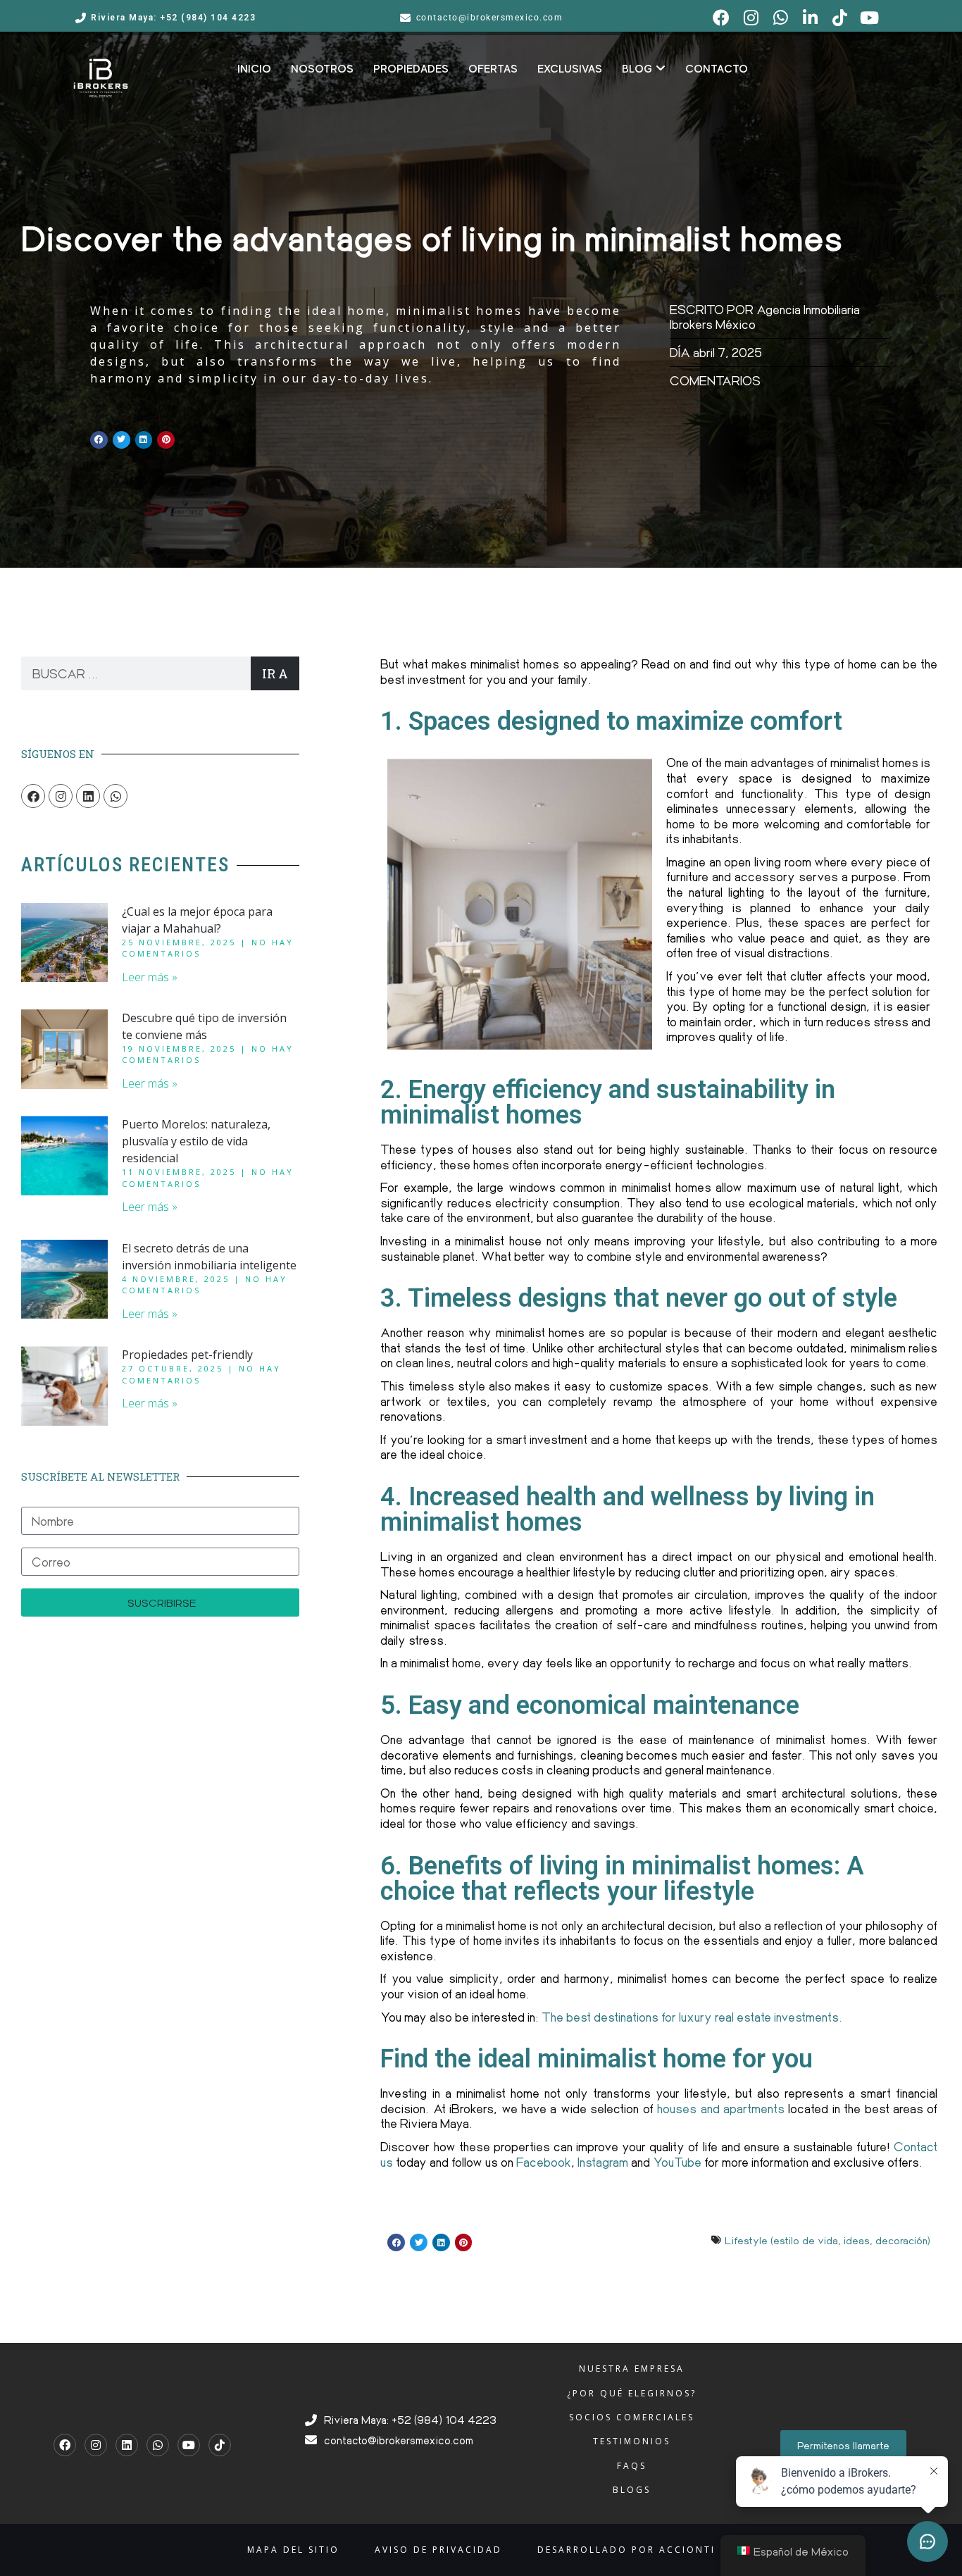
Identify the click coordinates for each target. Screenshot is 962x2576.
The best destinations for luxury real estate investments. (692, 2017)
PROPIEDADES (411, 69)
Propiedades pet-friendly (187, 1355)
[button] (99, 440)
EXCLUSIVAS (570, 69)
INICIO (254, 69)
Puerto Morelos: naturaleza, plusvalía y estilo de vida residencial (196, 1141)
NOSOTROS (322, 69)
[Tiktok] (220, 2445)
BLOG (637, 69)
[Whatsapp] (115, 796)
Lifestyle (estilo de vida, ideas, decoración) (827, 2240)
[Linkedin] (88, 796)
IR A (275, 673)
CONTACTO (717, 69)
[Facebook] (33, 796)
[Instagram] (61, 796)
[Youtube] (189, 2445)
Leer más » (150, 977)
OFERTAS (493, 69)
